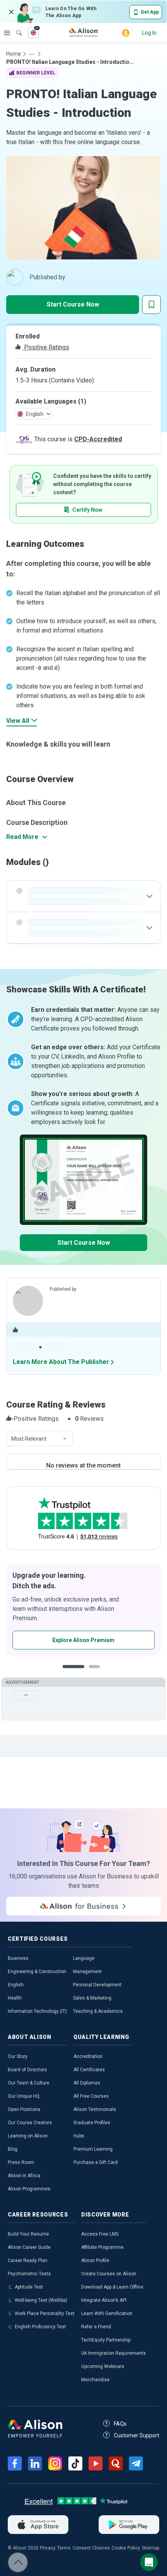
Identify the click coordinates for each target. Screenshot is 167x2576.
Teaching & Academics (98, 2011)
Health (15, 1998)
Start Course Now (73, 304)
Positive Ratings (46, 347)
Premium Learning (93, 2149)
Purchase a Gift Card (96, 2162)
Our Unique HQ (24, 2096)
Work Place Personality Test (45, 2313)
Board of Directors (27, 2070)
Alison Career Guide (29, 2247)
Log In (149, 33)
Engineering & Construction (37, 1972)
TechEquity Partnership (106, 2340)
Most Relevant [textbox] (29, 1439)
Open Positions (24, 2109)
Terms (64, 2548)
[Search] (15, 27)
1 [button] (73, 1673)
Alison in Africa (24, 2176)
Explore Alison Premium (83, 1640)
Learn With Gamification (107, 2313)
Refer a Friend (96, 2327)
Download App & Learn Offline (112, 2287)
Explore (7, 33)
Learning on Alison (28, 2136)
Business (18, 1958)
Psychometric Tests (29, 2274)
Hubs (79, 2136)
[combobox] (40, 1439)
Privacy (48, 2548)
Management (87, 1972)
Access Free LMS (100, 2234)
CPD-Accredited (98, 439)
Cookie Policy (126, 2548)
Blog (13, 2149)
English (16, 1985)
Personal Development (97, 1985)
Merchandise (95, 2380)
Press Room (21, 2162)
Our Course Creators (30, 2123)
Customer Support (137, 2435)
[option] (83, 1610)
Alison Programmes (29, 2189)
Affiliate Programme (102, 2247)
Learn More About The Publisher (61, 1362)
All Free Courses (91, 2096)
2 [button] (97, 1673)
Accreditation (88, 2056)
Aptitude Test (29, 2287)
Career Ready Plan (28, 2261)
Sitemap (150, 2548)
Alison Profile (95, 2261)
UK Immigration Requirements (114, 2353)
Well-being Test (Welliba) (41, 2300)
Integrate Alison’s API (104, 2300)
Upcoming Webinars (103, 2366)
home (14, 54)
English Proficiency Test (40, 2327)
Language (84, 1958)
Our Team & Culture (29, 2083)
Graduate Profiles (92, 2123)
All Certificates (89, 2070)
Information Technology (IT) (37, 2011)
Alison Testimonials (95, 2109)
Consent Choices (91, 2548)
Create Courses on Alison (109, 2274)
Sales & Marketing (92, 1998)
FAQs (120, 2424)
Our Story (18, 2056)
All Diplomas (87, 2083)
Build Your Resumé (28, 2234)
